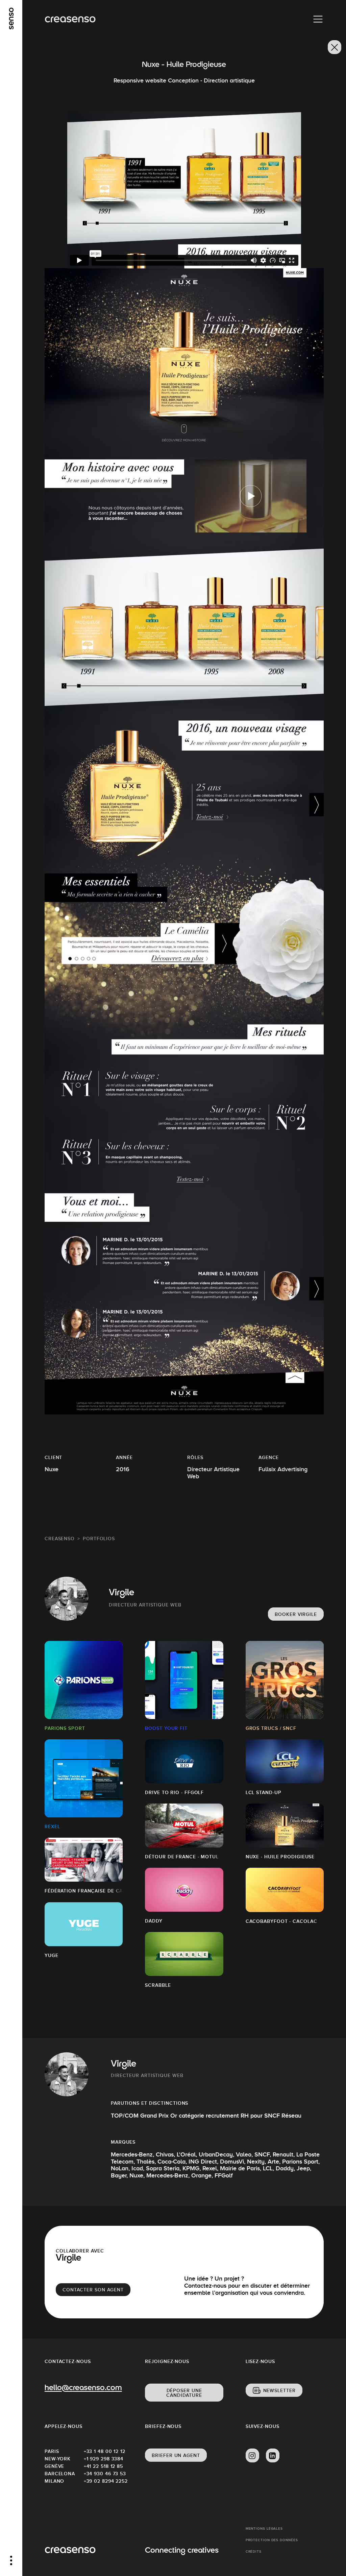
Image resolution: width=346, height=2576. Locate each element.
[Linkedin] (273, 2456)
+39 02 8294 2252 (103, 2481)
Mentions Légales (264, 2529)
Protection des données (272, 2540)
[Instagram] (252, 2456)
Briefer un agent (176, 2455)
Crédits (254, 2551)
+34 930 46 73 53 (103, 2474)
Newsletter (279, 2390)
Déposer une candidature (184, 2393)
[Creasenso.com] (70, 19)
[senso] (11, 19)
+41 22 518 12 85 (103, 2466)
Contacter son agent (93, 2290)
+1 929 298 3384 (103, 2459)
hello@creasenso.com (83, 2388)
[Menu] (318, 19)
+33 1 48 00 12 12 (103, 2451)
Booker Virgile (296, 1614)
